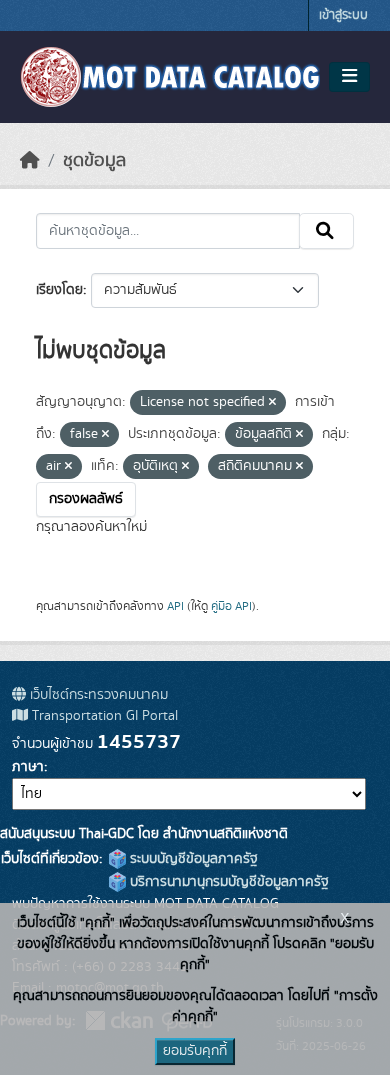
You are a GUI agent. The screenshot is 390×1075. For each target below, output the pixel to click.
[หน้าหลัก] (30, 161)
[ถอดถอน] (272, 403)
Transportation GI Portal (103, 716)
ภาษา (28, 767)
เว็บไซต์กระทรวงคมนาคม (97, 695)
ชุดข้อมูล (94, 161)
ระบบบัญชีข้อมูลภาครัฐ (192, 859)
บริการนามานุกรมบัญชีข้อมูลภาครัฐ (227, 882)
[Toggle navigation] (349, 77)
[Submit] (326, 231)
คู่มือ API (231, 606)
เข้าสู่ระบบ (343, 15)
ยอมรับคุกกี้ (195, 1051)
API (175, 606)
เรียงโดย (59, 290)
